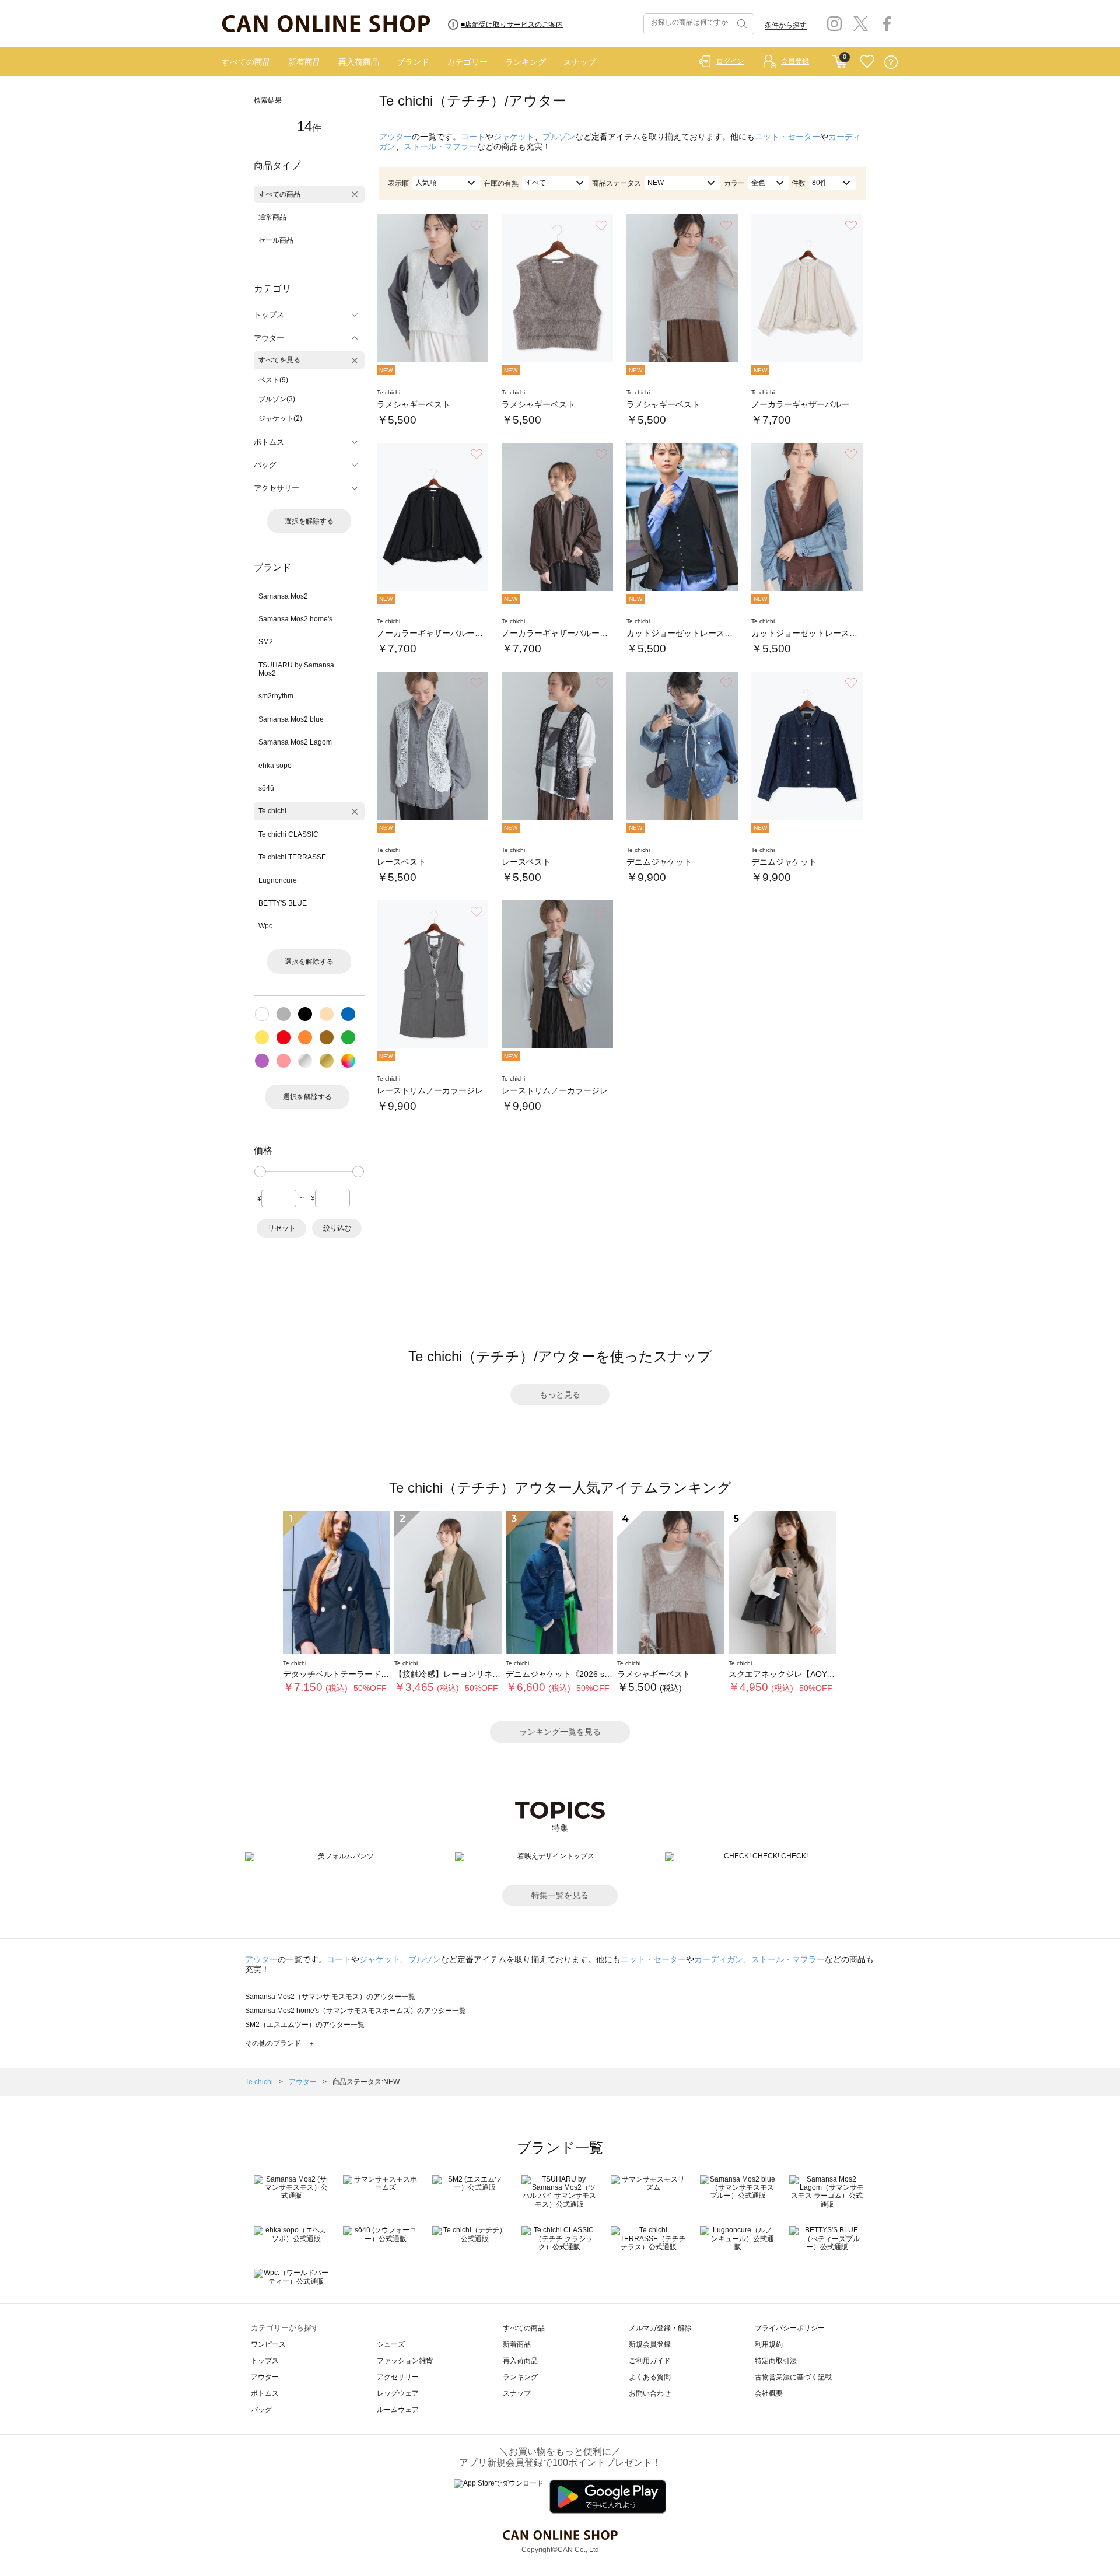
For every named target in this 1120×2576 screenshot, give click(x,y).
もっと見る (560, 1394)
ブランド (413, 62)
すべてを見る (279, 360)
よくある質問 (650, 2377)
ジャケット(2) (280, 418)
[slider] (260, 1172)
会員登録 (795, 61)
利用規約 (769, 2344)
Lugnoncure (278, 880)
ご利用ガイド (650, 2361)
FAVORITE (867, 62)
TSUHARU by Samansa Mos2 (296, 669)
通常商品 (272, 217)
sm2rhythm (276, 696)
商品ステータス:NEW (366, 2082)
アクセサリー (398, 2377)
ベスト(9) (273, 380)
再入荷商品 (359, 62)
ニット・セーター (787, 137)
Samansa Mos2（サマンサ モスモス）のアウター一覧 (330, 1997)
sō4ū (266, 788)
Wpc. (266, 926)
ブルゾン (559, 137)
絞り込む (337, 1228)
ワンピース (268, 2344)
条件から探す (786, 25)
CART (840, 59)
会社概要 (769, 2393)
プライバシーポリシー (790, 2328)
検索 (741, 24)
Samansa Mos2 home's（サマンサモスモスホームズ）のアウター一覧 (356, 2011)
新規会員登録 (650, 2344)
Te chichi (272, 811)
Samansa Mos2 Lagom (295, 742)
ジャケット (514, 137)
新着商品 (304, 62)
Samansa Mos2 (283, 596)
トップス (265, 2361)
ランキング (526, 62)
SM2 (266, 642)
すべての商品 (246, 62)
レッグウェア (398, 2393)
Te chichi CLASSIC (288, 834)
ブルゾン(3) (277, 399)
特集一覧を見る (560, 1895)
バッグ (261, 2410)
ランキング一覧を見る (560, 1732)
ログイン (730, 61)
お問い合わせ (650, 2393)
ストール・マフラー (440, 146)
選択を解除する (309, 521)
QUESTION (891, 62)
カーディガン (719, 1959)
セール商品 (276, 240)
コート (473, 137)
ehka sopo (275, 766)
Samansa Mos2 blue (291, 719)
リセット (282, 1228)
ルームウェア (398, 2410)
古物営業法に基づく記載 (793, 2377)
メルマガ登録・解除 (660, 2328)
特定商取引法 (776, 2361)
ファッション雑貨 (405, 2361)
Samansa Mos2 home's (295, 619)
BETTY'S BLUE (283, 903)
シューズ (391, 2344)
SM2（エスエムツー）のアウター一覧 (305, 2025)
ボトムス (265, 2393)
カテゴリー (467, 62)
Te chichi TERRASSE (292, 857)
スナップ (580, 62)
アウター (395, 137)
